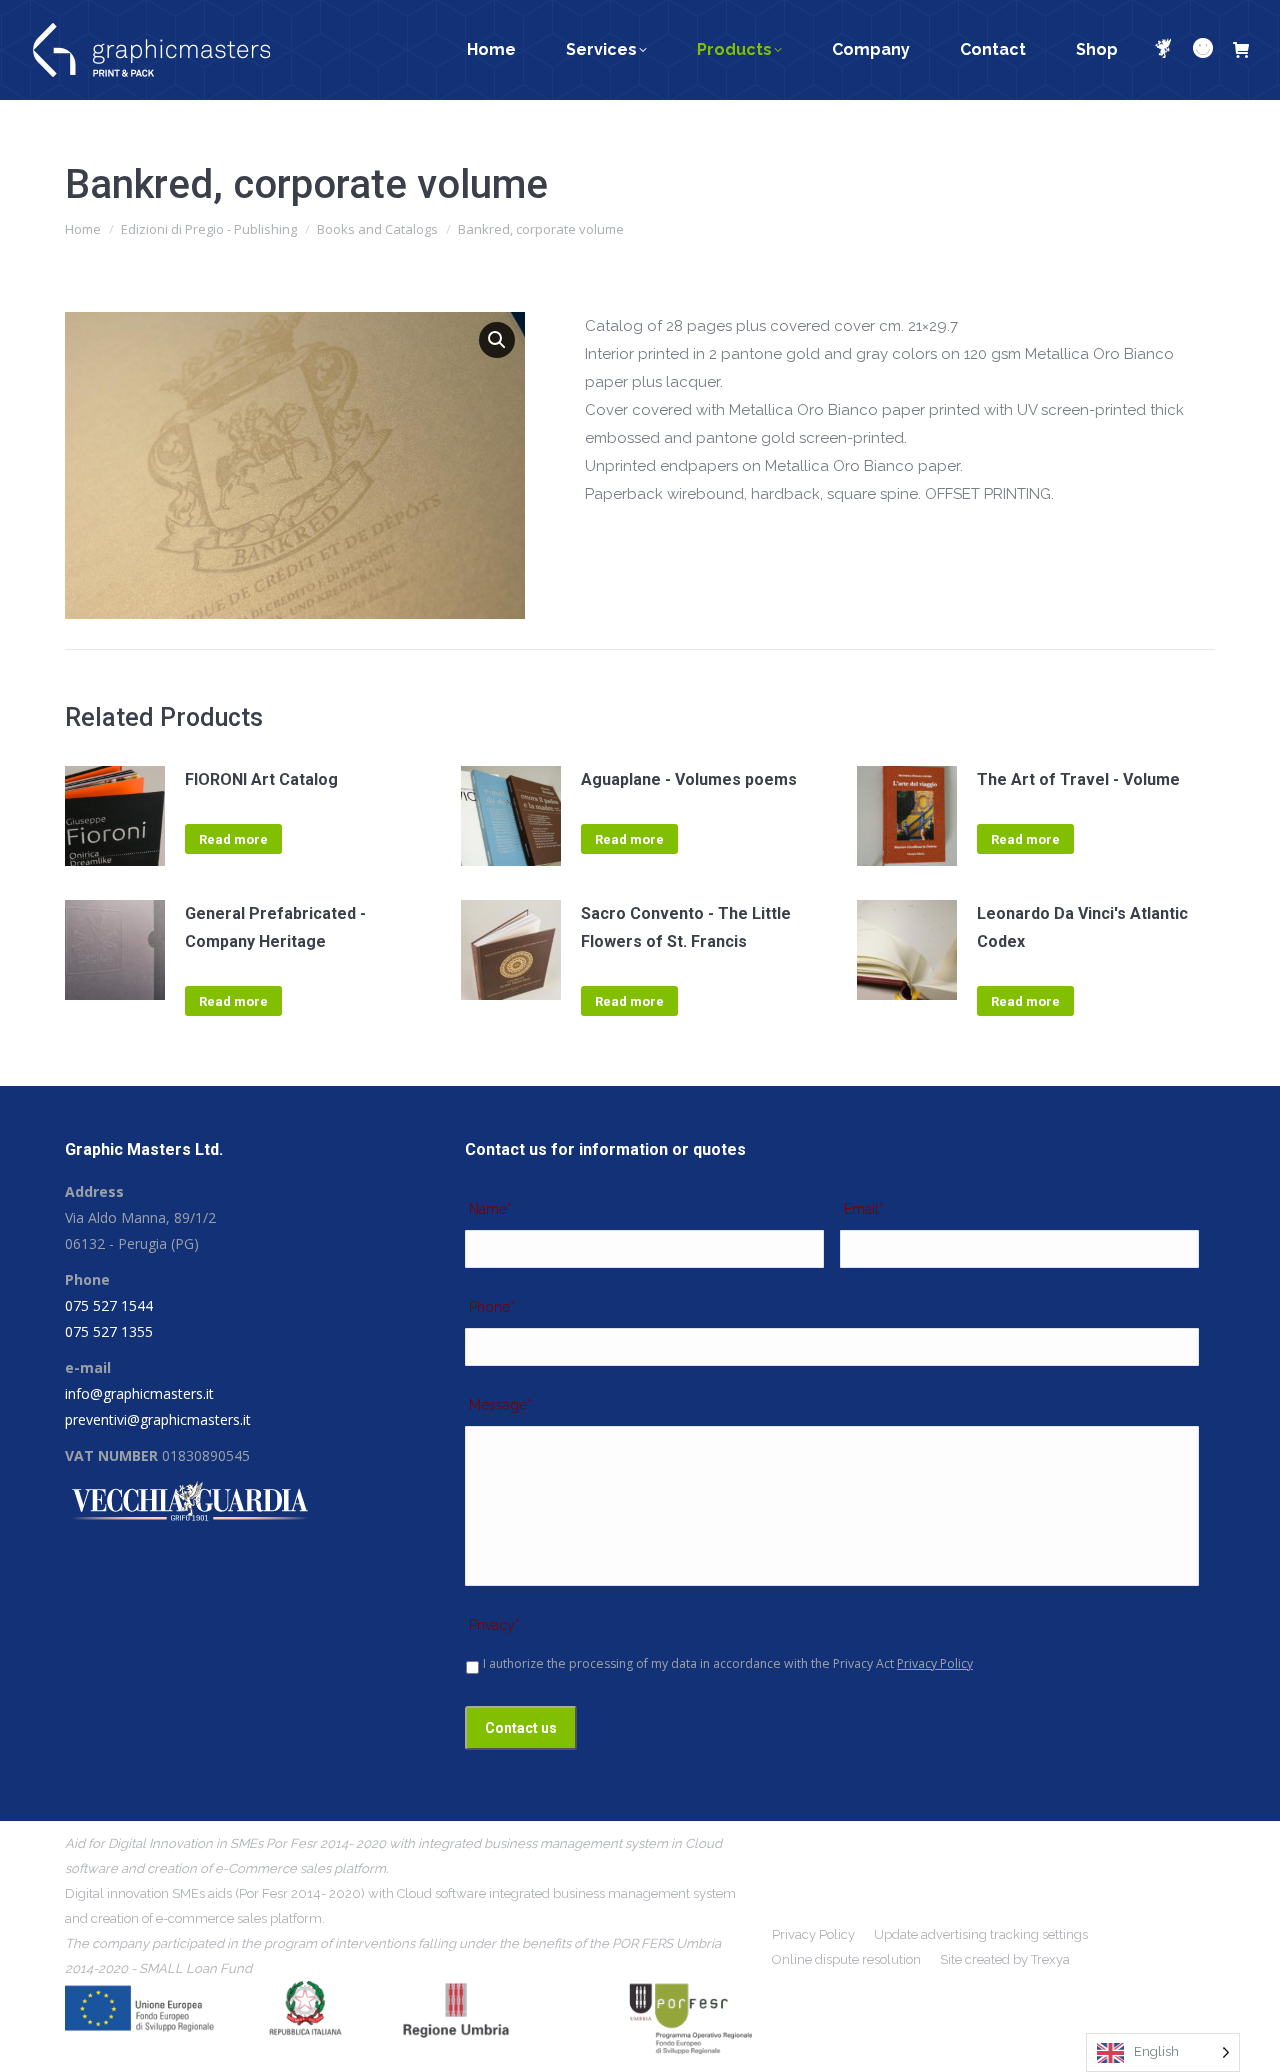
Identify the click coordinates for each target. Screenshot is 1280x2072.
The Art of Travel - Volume (1078, 779)
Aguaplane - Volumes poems (689, 779)
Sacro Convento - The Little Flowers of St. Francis (686, 927)
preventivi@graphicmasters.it (158, 1419)
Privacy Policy (935, 1663)
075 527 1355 (109, 1331)
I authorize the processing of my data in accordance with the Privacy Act (728, 1663)
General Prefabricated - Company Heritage (275, 927)
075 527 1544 (109, 1305)
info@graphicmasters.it (139, 1393)
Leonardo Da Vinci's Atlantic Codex (1082, 927)
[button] (497, 340)
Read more (233, 839)
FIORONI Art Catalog (261, 779)
